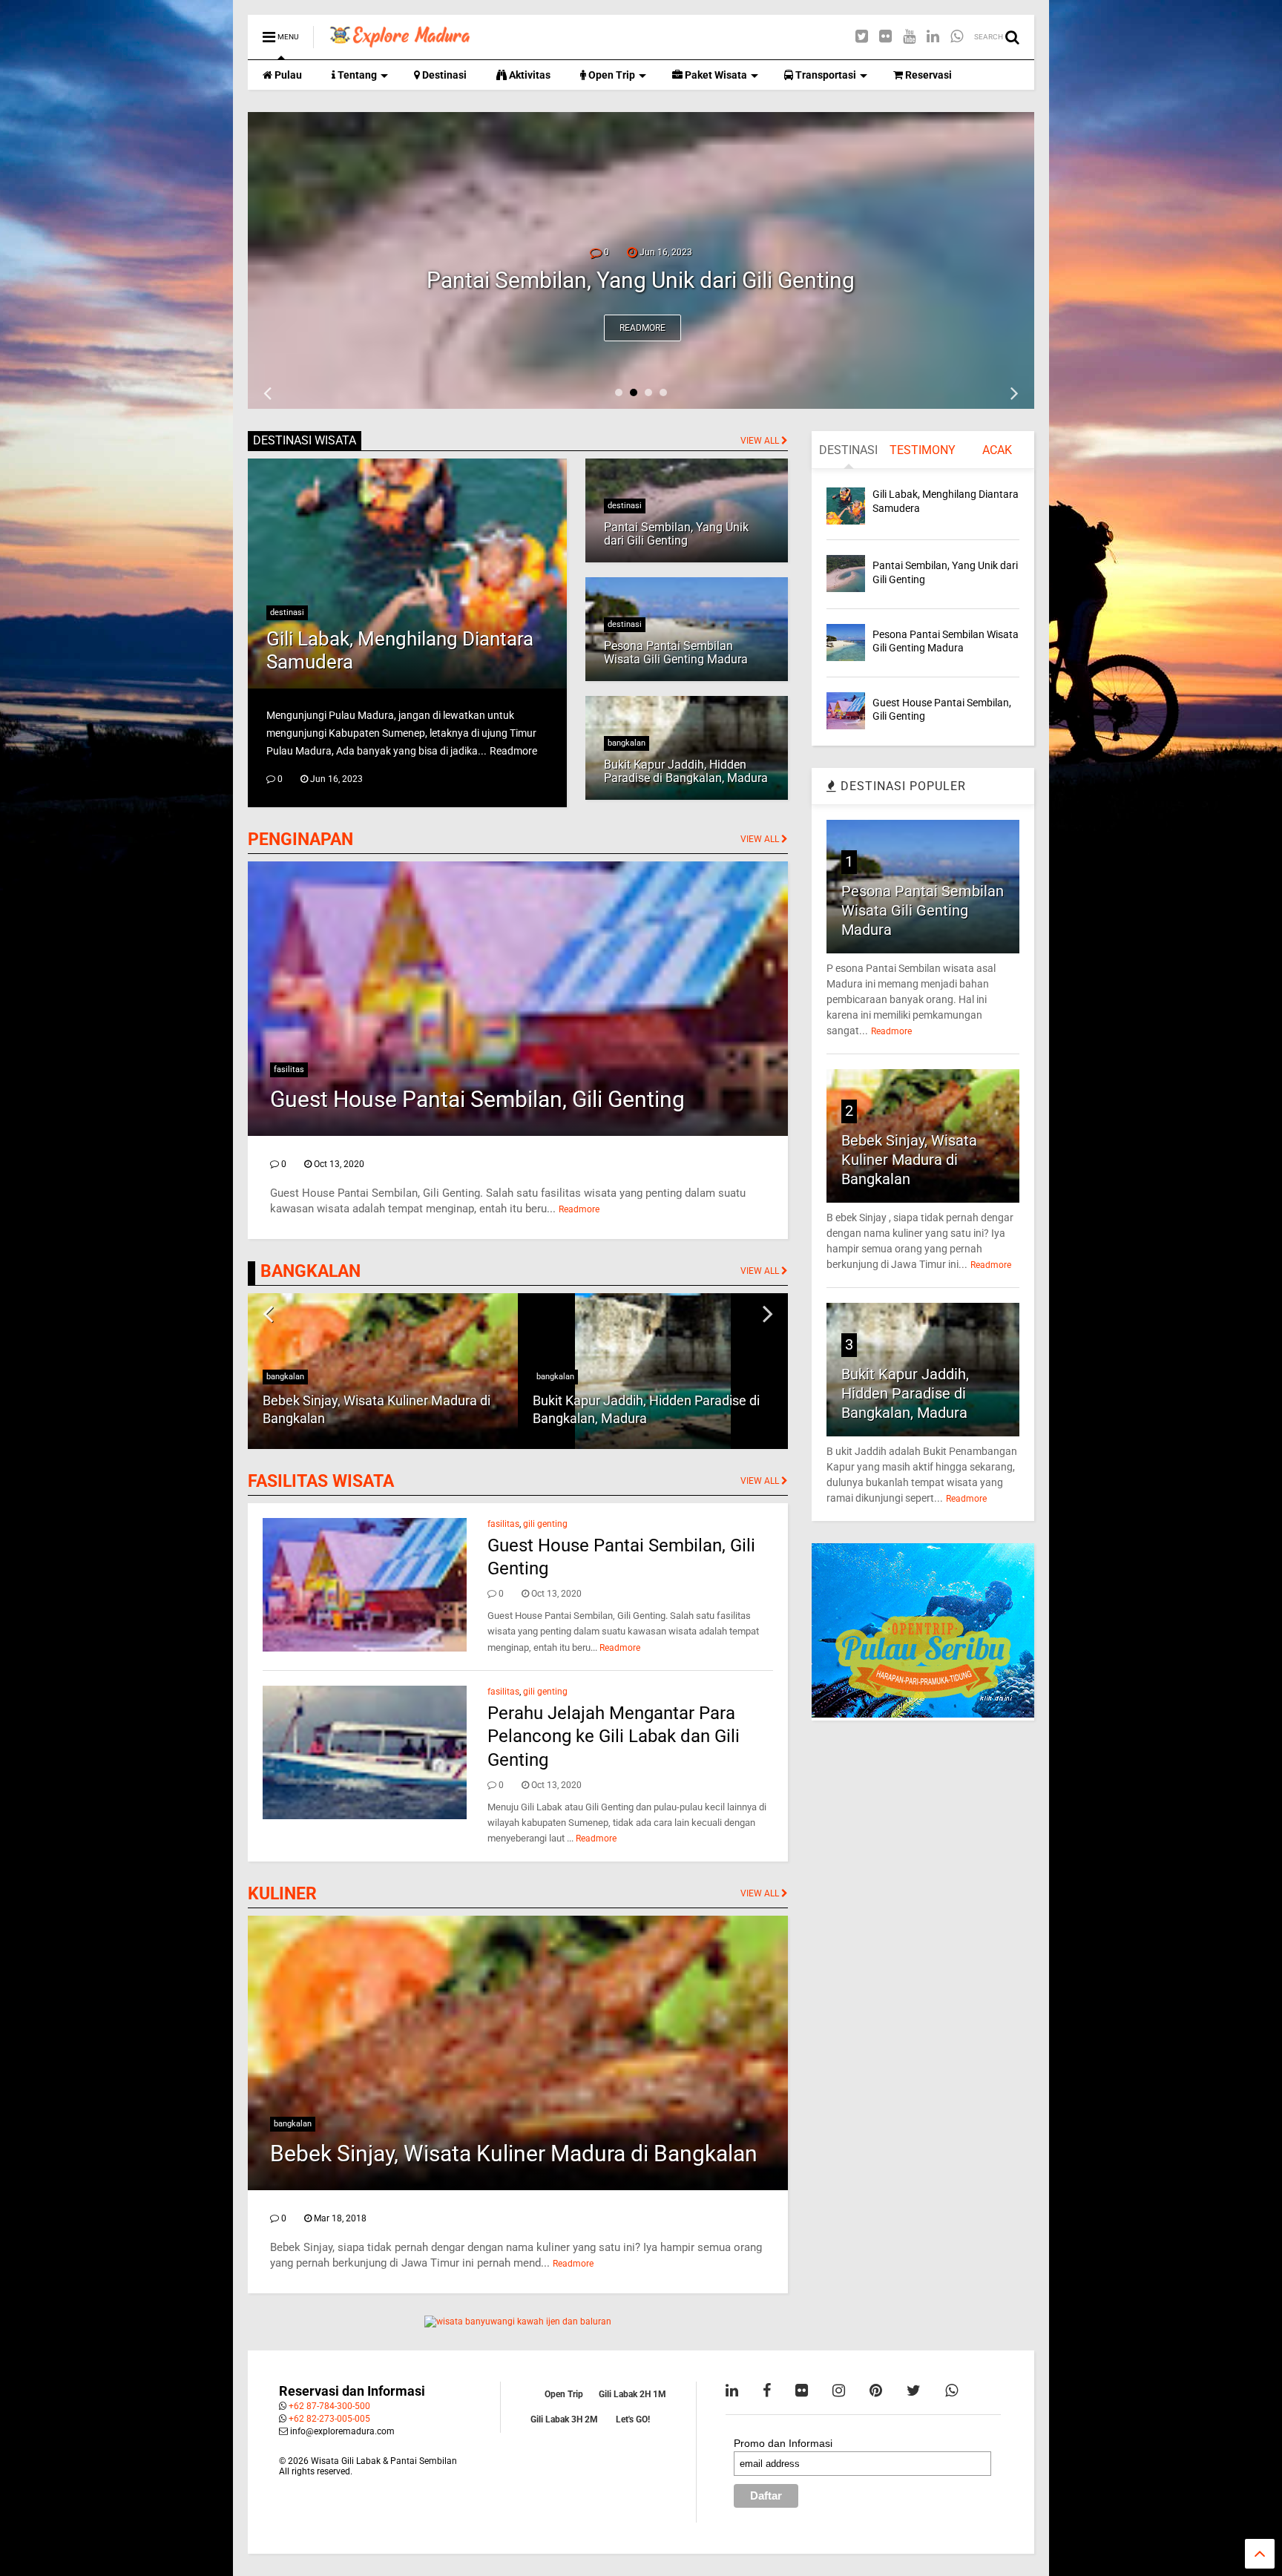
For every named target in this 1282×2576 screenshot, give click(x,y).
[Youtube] (909, 37)
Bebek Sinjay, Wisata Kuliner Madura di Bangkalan (514, 2153)
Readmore (642, 328)
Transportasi (825, 75)
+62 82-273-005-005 (329, 2419)
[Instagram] (839, 2391)
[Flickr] (885, 37)
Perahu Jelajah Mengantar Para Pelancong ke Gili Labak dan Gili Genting (614, 1736)
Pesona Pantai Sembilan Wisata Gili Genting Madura (641, 280)
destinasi (287, 612)
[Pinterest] (876, 2391)
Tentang (356, 75)
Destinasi (443, 75)
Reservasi (927, 75)
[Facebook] (767, 2391)
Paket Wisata (715, 75)
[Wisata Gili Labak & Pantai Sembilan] (400, 42)
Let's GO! (633, 2419)
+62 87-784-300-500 (329, 2406)
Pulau (287, 75)
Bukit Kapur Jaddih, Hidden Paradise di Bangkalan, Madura (686, 771)
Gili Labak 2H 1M (632, 2394)
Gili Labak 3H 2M (564, 2419)
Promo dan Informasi (783, 2443)
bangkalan (627, 743)
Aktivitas (529, 75)
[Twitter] (862, 37)
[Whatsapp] (957, 37)
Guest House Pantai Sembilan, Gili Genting (477, 1099)
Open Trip (611, 75)
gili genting (545, 1524)
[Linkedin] (933, 37)
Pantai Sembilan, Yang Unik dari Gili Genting (676, 534)
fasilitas (289, 1069)
